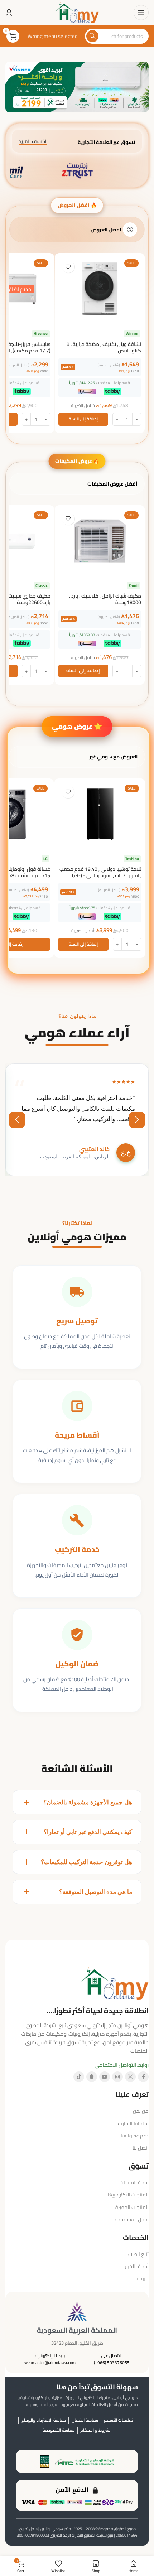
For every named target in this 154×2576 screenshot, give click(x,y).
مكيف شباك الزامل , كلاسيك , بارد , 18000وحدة (105, 599)
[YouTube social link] (105, 2077)
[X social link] (130, 2077)
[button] (83, 419)
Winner (132, 334)
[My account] (9, 13)
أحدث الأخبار (137, 2266)
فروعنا (142, 2278)
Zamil (134, 586)
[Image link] (115, 1983)
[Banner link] (77, 87)
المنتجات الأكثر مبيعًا (128, 2195)
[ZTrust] (77, 171)
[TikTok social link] (79, 2077)
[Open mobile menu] (141, 13)
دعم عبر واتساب (133, 2136)
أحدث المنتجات (134, 2182)
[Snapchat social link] (92, 2077)
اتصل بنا (141, 2148)
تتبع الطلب (138, 2254)
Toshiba (132, 859)
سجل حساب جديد (131, 2219)
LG (45, 859)
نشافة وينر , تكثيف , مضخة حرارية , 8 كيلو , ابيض (104, 347)
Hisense (41, 334)
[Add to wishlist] (68, 267)
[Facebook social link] (143, 2077)
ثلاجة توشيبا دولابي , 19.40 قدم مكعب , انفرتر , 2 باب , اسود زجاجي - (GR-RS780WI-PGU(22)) (100, 875)
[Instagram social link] (117, 2077)
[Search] (92, 36)
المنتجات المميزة (132, 2207)
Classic (42, 586)
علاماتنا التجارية (133, 2123)
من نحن (141, 2111)
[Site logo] (77, 12)
